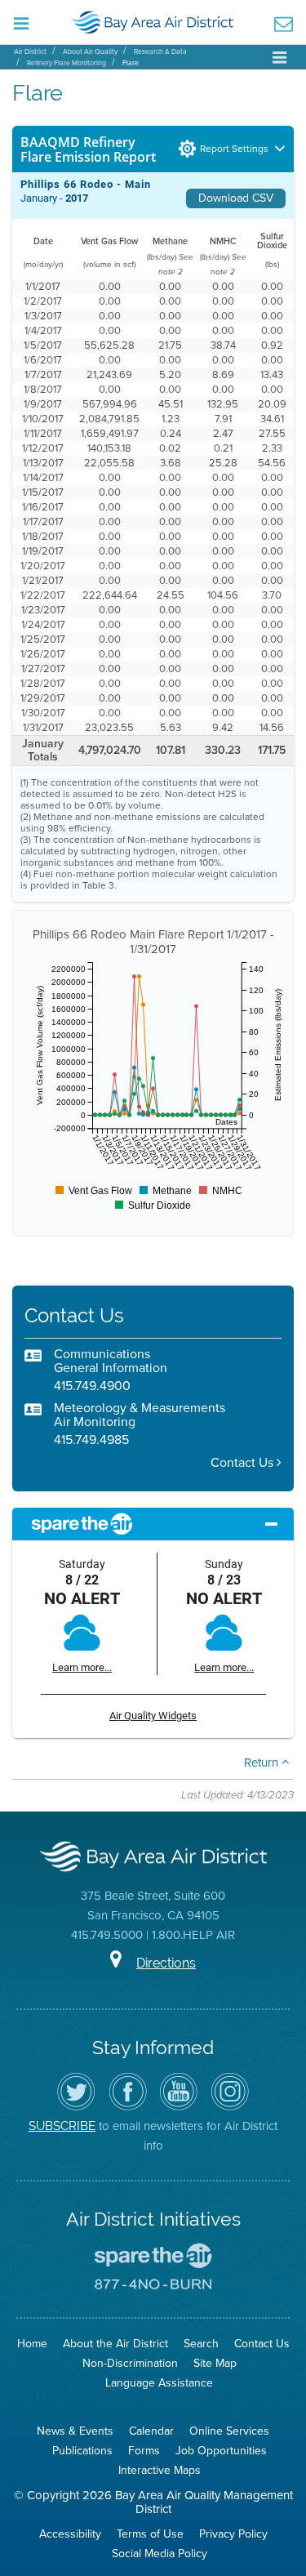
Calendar (151, 2431)
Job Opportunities (221, 2451)
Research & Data (160, 51)
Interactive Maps (160, 2470)
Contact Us (244, 1462)
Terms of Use (150, 2534)
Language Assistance (159, 2383)
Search (201, 2344)
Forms (144, 2451)
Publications (82, 2451)
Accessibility (70, 2534)
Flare (131, 63)
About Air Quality (90, 51)
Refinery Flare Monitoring (67, 63)
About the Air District (115, 2344)
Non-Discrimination (130, 2363)
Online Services (229, 2431)
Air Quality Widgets (153, 1716)
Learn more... (82, 1667)
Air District (30, 51)
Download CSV (236, 198)
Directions (166, 1963)
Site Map (215, 2363)
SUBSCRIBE (62, 2126)
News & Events (75, 2431)
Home (32, 2344)
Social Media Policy (160, 2554)
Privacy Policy (233, 2534)
